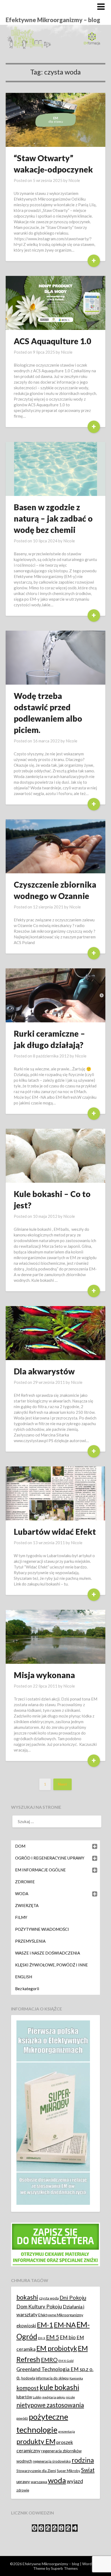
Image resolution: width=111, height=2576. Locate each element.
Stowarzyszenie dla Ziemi (36, 2471)
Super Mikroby (69, 2471)
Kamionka (76, 2378)
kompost (28, 2388)
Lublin (37, 2397)
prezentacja (67, 2431)
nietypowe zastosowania (50, 2405)
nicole (70, 2397)
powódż (22, 2418)
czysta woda (49, 2298)
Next (63, 1784)
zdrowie (23, 2490)
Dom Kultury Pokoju (39, 2306)
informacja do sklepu (52, 2378)
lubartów (24, 2397)
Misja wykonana (44, 1675)
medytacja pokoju (54, 2397)
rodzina (83, 2460)
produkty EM (36, 2441)
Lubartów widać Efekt (55, 1532)
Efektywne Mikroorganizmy (61, 2315)
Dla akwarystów (44, 1371)
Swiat (88, 2470)
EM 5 (53, 2337)
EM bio (68, 2337)
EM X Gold (66, 2361)
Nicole (74, 180)
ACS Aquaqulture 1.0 (52, 341)
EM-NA (65, 2325)
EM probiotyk (57, 2348)
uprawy (23, 2482)
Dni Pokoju (73, 2297)
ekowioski (26, 2326)
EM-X (42, 2338)
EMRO (49, 2360)
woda (57, 2480)
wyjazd (75, 2481)
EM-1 (45, 2325)
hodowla (28, 2378)
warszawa (39, 2482)
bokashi (27, 2297)
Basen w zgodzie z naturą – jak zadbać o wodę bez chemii (53, 518)
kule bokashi (59, 2387)
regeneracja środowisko (52, 2461)
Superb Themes (64, 2568)
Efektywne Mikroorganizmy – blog (53, 20)
